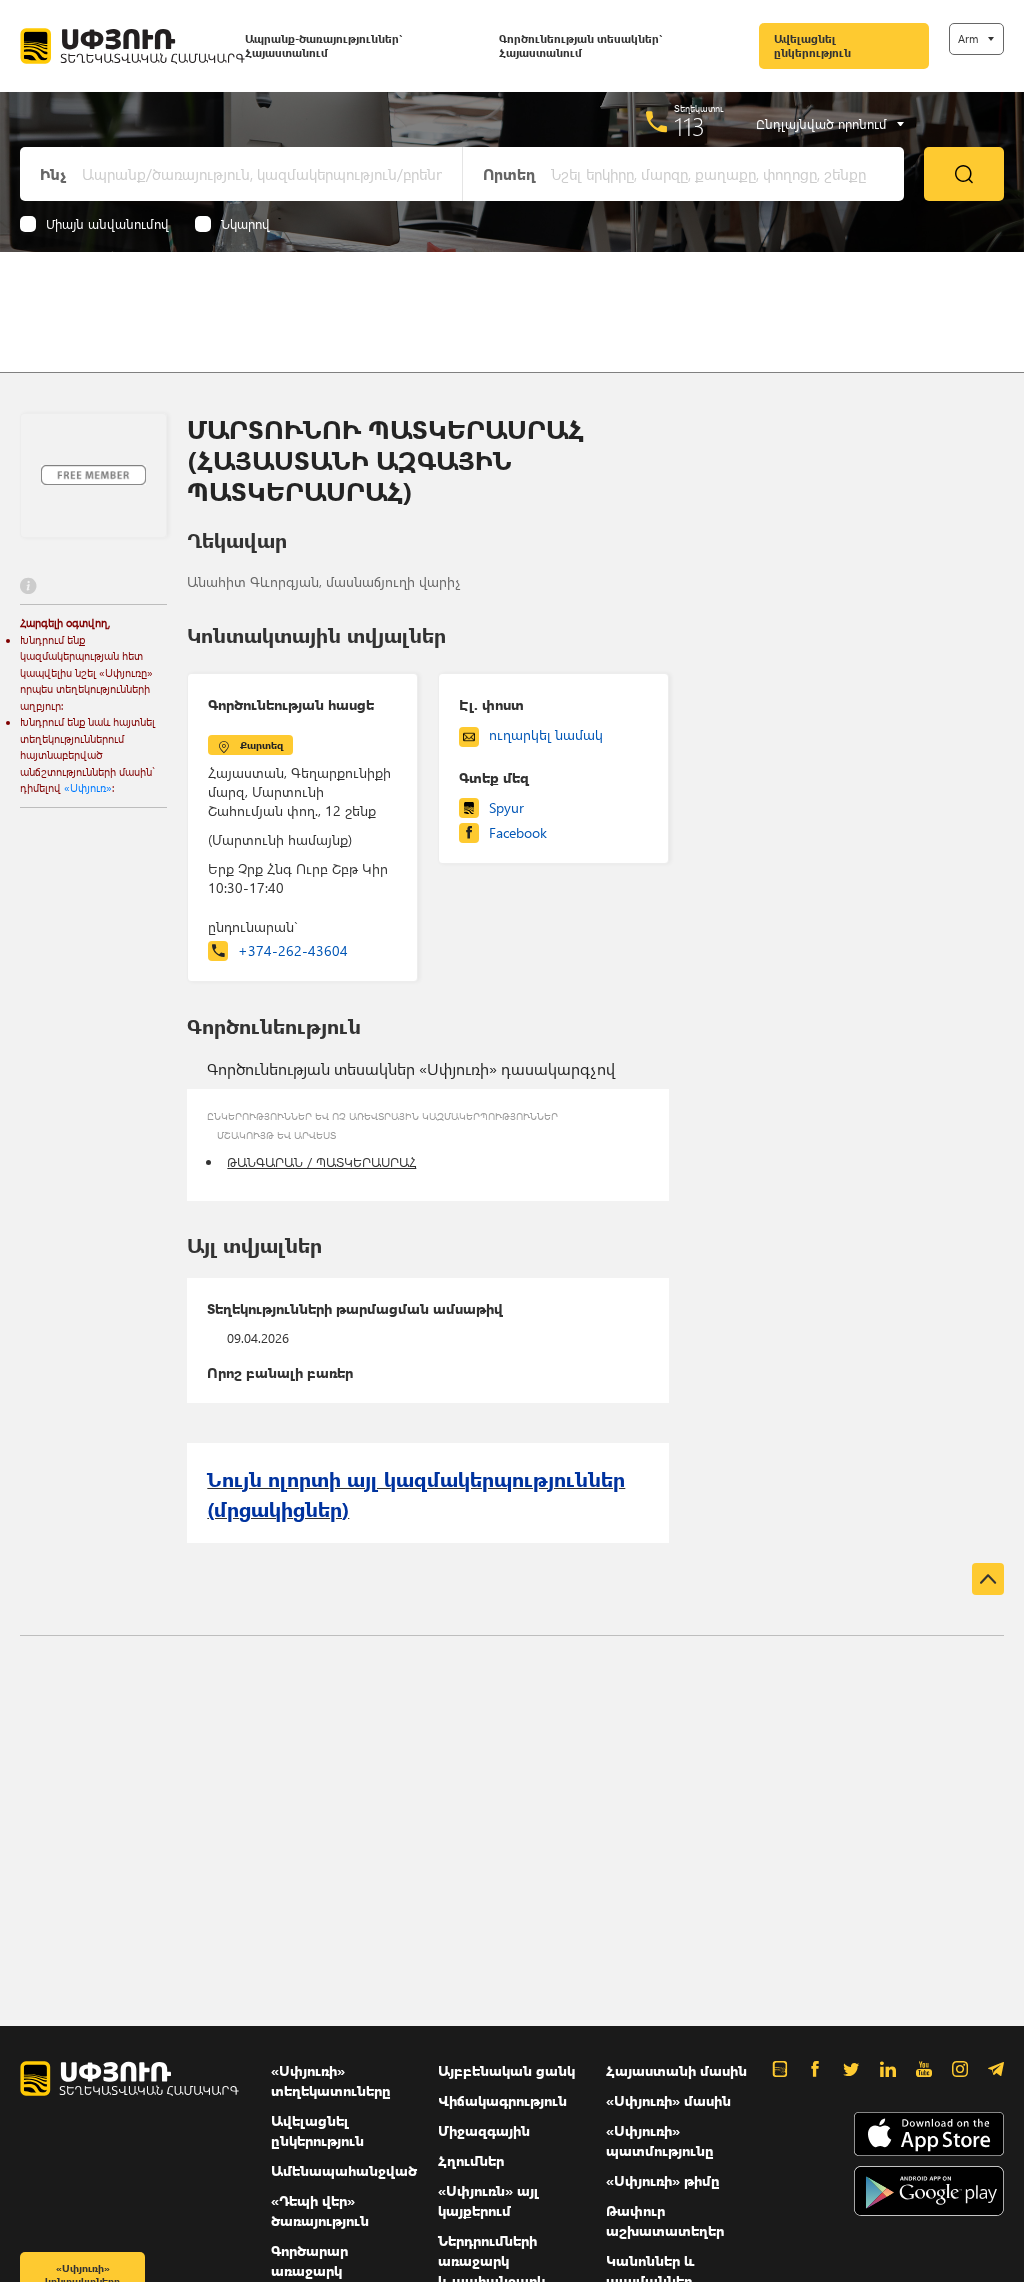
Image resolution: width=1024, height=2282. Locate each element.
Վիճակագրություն (502, 2100)
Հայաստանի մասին (676, 2070)
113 (689, 126)
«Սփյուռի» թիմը (663, 2180)
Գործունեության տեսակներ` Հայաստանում (580, 45)
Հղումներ (471, 2160)
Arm (968, 38)
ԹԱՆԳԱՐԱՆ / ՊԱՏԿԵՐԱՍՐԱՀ (321, 1161)
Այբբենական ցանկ (506, 2070)
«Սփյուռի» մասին (668, 2100)
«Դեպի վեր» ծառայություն (320, 2210)
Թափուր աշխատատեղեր (665, 2220)
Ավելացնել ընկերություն (812, 45)
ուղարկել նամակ (546, 734)
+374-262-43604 (293, 950)
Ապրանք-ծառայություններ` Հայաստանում (323, 45)
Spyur (506, 807)
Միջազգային (484, 2130)
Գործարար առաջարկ (309, 2260)
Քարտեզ (261, 745)
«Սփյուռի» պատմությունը (660, 2140)
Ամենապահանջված (344, 2170)
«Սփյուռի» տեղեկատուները (331, 2080)
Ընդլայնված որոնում (821, 124)
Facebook (518, 832)
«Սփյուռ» (88, 787)
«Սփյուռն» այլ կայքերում (488, 2200)
